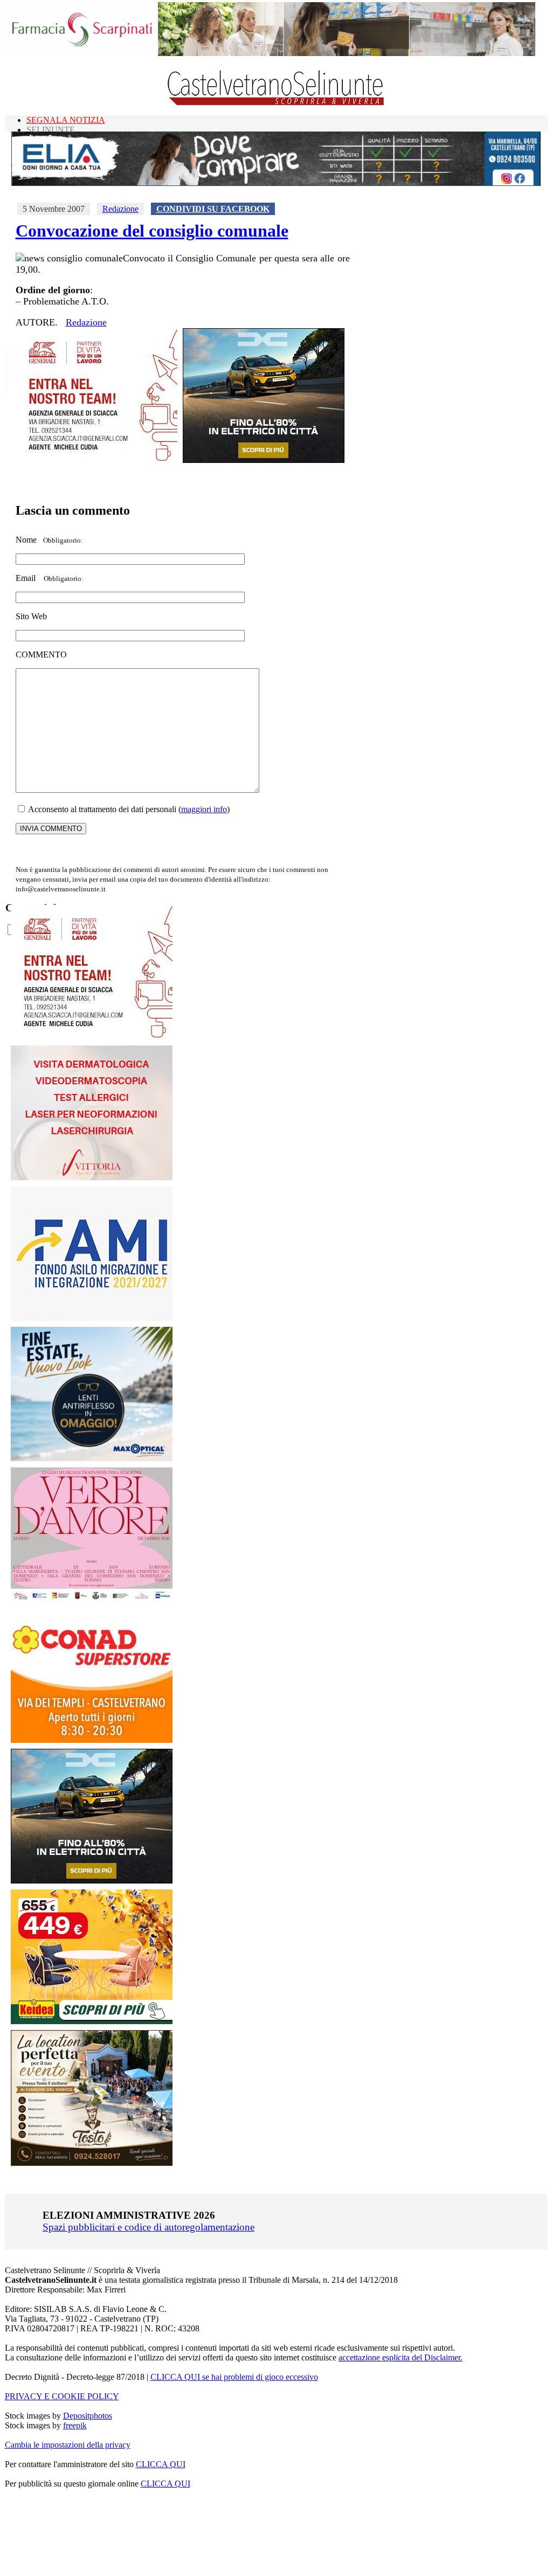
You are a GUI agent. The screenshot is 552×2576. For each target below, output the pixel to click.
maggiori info (204, 809)
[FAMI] (92, 1318)
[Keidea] (92, 2021)
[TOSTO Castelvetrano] (92, 2163)
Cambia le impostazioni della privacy (68, 2445)
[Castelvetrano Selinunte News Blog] (276, 103)
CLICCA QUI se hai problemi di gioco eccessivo (234, 2377)
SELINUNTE (51, 130)
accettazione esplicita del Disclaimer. (401, 2357)
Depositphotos (88, 2416)
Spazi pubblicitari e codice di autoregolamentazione (149, 2227)
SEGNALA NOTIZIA (66, 120)
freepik (75, 2425)
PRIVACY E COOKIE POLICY (62, 2396)
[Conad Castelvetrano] (92, 1740)
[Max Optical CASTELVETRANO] (92, 1459)
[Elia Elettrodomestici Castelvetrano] (276, 183)
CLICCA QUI (161, 2464)
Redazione (120, 209)
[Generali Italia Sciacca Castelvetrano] (96, 460)
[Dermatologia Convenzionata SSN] (92, 1177)
